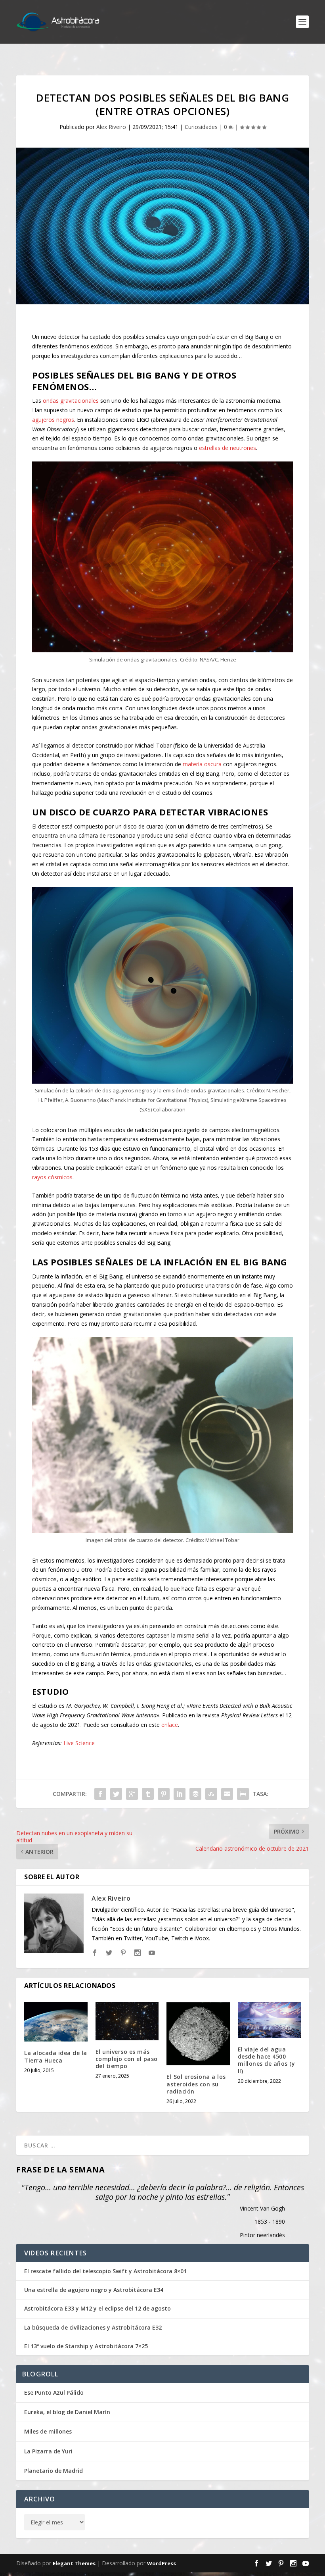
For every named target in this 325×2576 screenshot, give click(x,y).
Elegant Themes (74, 2563)
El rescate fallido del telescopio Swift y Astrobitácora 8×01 (105, 2271)
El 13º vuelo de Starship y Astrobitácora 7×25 (86, 2346)
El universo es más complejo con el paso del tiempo (127, 2059)
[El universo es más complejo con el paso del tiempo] (127, 2021)
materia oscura (202, 764)
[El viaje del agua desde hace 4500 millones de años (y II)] (270, 2020)
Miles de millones (48, 2431)
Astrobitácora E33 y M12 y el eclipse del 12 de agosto (97, 2309)
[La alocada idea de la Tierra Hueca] (56, 2022)
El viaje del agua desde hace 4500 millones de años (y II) (267, 2060)
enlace (170, 1725)
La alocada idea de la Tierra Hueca (56, 2056)
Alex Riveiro (111, 127)
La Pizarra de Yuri (48, 2451)
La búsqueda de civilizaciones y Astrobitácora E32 (93, 2328)
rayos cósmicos (52, 1177)
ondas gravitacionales (71, 401)
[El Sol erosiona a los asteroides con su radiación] (198, 2034)
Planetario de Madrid (54, 2471)
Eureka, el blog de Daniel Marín (67, 2412)
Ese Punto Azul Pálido (54, 2392)
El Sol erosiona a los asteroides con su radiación (196, 2084)
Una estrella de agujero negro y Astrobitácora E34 (94, 2290)
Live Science (79, 1743)
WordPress (162, 2563)
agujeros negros (53, 420)
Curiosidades (201, 127)
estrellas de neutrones (227, 448)
